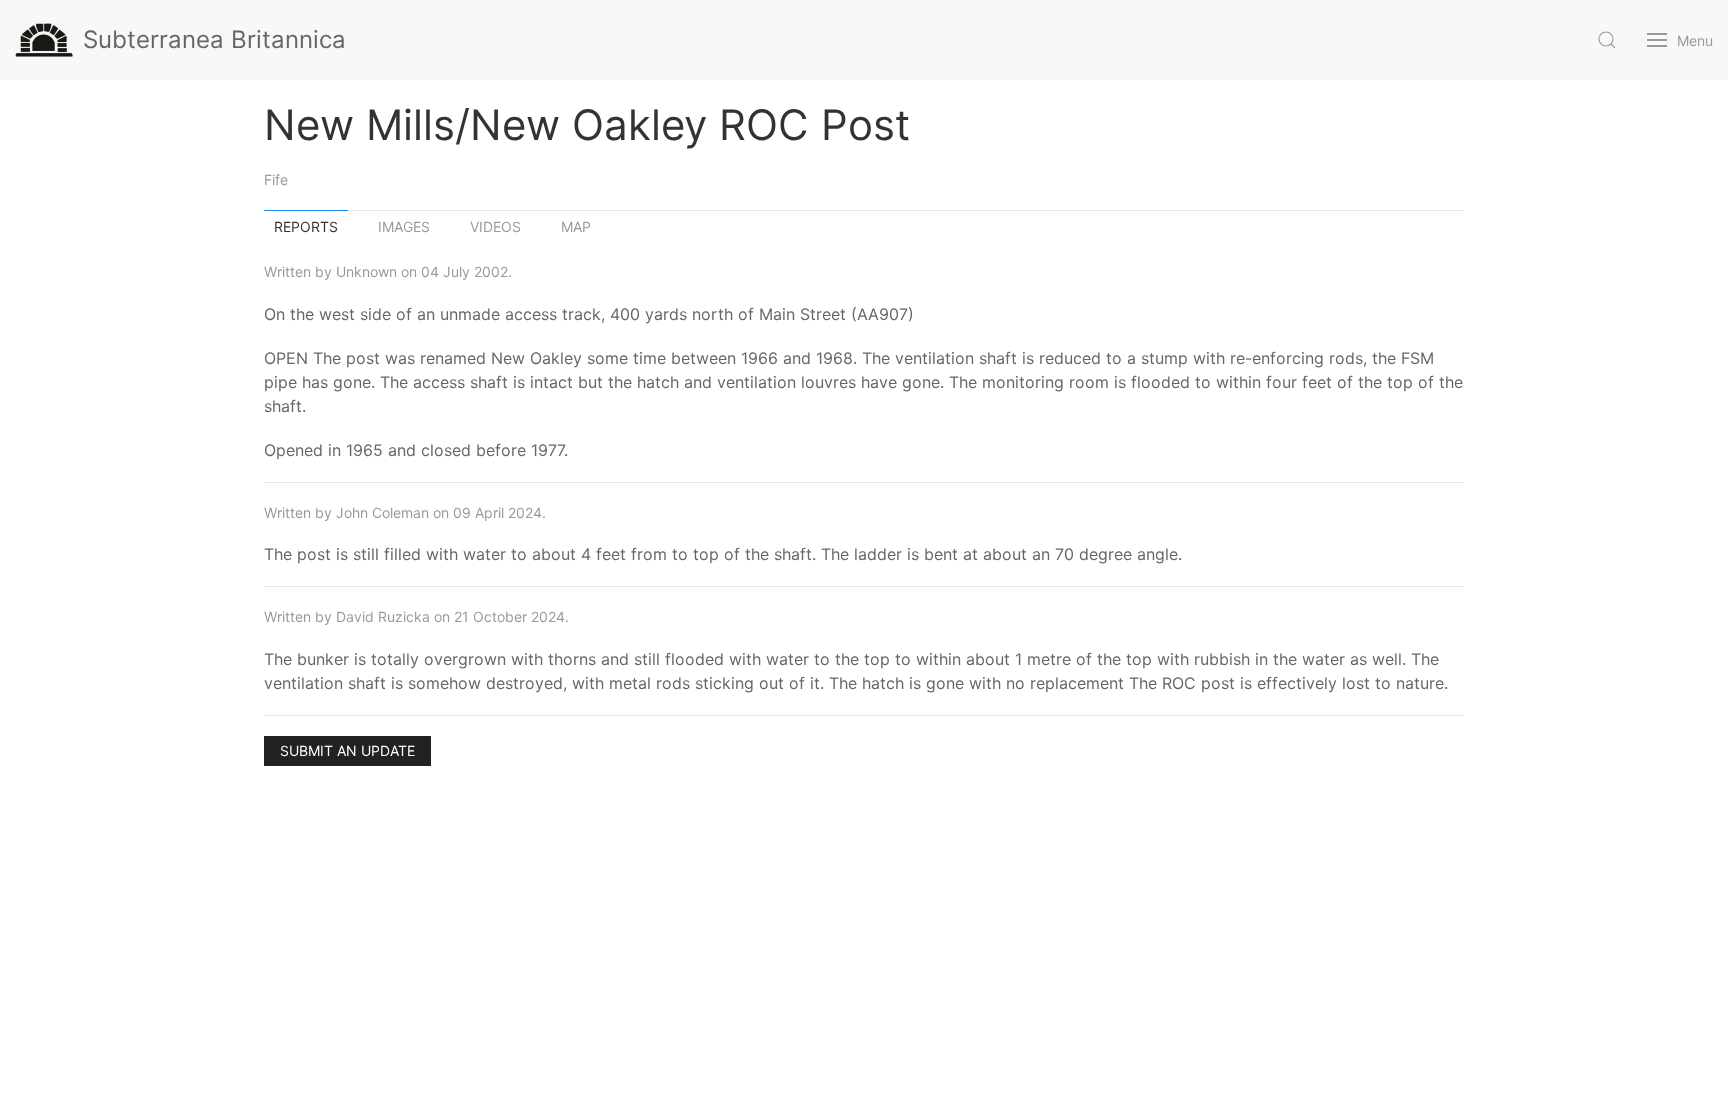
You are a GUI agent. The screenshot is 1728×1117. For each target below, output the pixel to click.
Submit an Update (347, 750)
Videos (495, 226)
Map (576, 226)
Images (404, 226)
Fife (276, 179)
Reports (306, 226)
